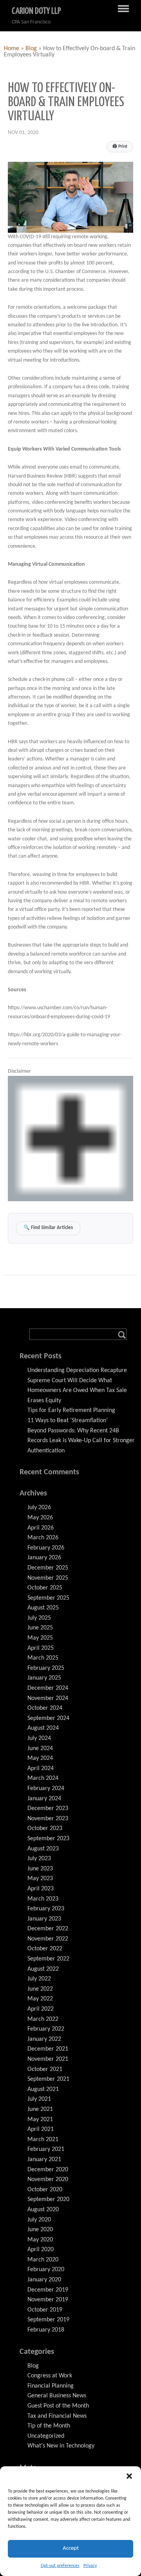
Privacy (90, 2566)
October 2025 (45, 1588)
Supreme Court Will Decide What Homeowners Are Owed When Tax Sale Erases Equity (77, 1391)
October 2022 (45, 1949)
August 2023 (43, 1849)
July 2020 (39, 2220)
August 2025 (43, 1608)
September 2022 (48, 1959)
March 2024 (43, 1778)
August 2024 (43, 1728)
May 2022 (40, 1999)
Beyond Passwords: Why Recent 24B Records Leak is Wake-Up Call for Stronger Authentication (81, 1441)
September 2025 (48, 1598)
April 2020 (41, 2250)
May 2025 (40, 1638)
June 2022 (40, 1989)
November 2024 (48, 1698)
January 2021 (44, 2160)
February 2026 (46, 1548)
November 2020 (48, 2180)
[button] (129, 2476)
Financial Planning (51, 2386)
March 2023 (43, 1899)
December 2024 (48, 1688)
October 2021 (45, 2069)
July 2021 (39, 2099)
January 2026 (44, 1558)
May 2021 (40, 2120)
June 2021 (40, 2109)
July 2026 (39, 1508)
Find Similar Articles (48, 1228)
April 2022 (41, 2009)
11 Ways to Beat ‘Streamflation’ (68, 1421)
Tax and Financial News (57, 2416)
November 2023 (48, 1819)
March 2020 (43, 2260)
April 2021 (41, 2129)
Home (12, 49)
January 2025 (44, 1678)
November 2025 (48, 1578)
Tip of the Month (49, 2426)
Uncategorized (46, 2436)
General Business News (57, 2396)
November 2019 (48, 2300)
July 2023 (39, 1859)
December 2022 (48, 1929)
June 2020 (40, 2230)
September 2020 (48, 2199)
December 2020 (48, 2170)
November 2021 (48, 2059)
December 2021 (48, 2049)
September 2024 (48, 1718)
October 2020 (45, 2190)
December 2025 (48, 1568)
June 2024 (40, 1749)
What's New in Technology (61, 2446)
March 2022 (43, 2019)
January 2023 (44, 1919)
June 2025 (40, 1628)
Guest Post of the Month (58, 2406)
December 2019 (48, 2290)
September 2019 (48, 2320)
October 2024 (45, 1708)
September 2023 (48, 1839)
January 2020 (44, 2280)
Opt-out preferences (60, 2566)
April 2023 (41, 1889)
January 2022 (44, 2039)
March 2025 (43, 1658)
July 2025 (39, 1618)
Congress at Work (50, 2376)
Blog (31, 49)
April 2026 (41, 1528)
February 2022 (46, 2029)
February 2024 (46, 1789)
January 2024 (44, 1799)
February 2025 (46, 1668)
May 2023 (40, 1879)
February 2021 (46, 2149)
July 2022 (39, 1979)
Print (120, 147)
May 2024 (40, 1758)
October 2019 (45, 2310)
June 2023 (40, 1869)
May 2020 (40, 2240)
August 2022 (43, 1969)
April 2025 (41, 1648)
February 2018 (46, 2330)
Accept (71, 2548)
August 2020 (43, 2210)
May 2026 (40, 1518)
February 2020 (46, 2270)
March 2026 (43, 1538)
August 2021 (43, 2089)
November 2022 (48, 1939)
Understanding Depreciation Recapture (77, 1370)
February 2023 (46, 1909)
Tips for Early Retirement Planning (71, 1410)
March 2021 (43, 2140)
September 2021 (48, 2079)
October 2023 (45, 1828)
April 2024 (41, 1769)
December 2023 (48, 1808)
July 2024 (39, 1738)
